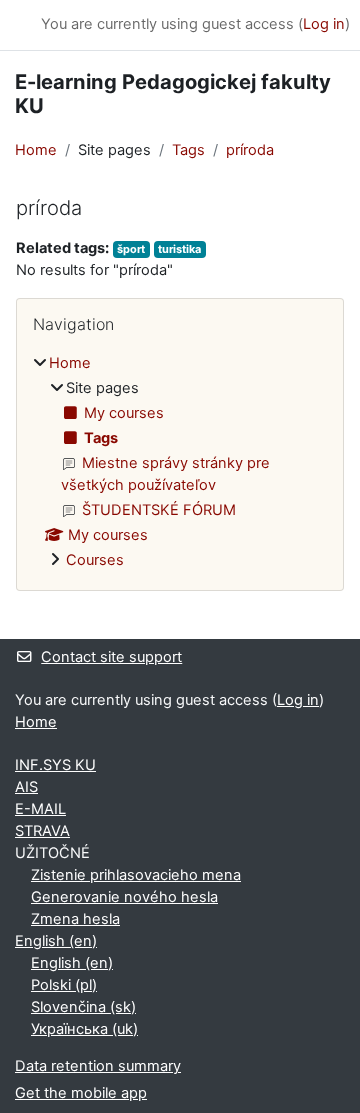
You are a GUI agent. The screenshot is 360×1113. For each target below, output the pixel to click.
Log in (324, 24)
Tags (188, 150)
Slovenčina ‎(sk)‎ (83, 1007)
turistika (179, 249)
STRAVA (42, 831)
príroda (250, 150)
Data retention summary (98, 1066)
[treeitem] (180, 462)
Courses (95, 560)
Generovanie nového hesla (124, 897)
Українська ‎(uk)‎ (84, 1029)
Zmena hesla (75, 919)
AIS (26, 787)
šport (131, 249)
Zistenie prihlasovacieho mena (136, 875)
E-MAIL (40, 809)
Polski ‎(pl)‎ (64, 985)
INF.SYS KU (55, 765)
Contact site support (111, 657)
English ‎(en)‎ (56, 941)
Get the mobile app (81, 1093)
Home (36, 150)
